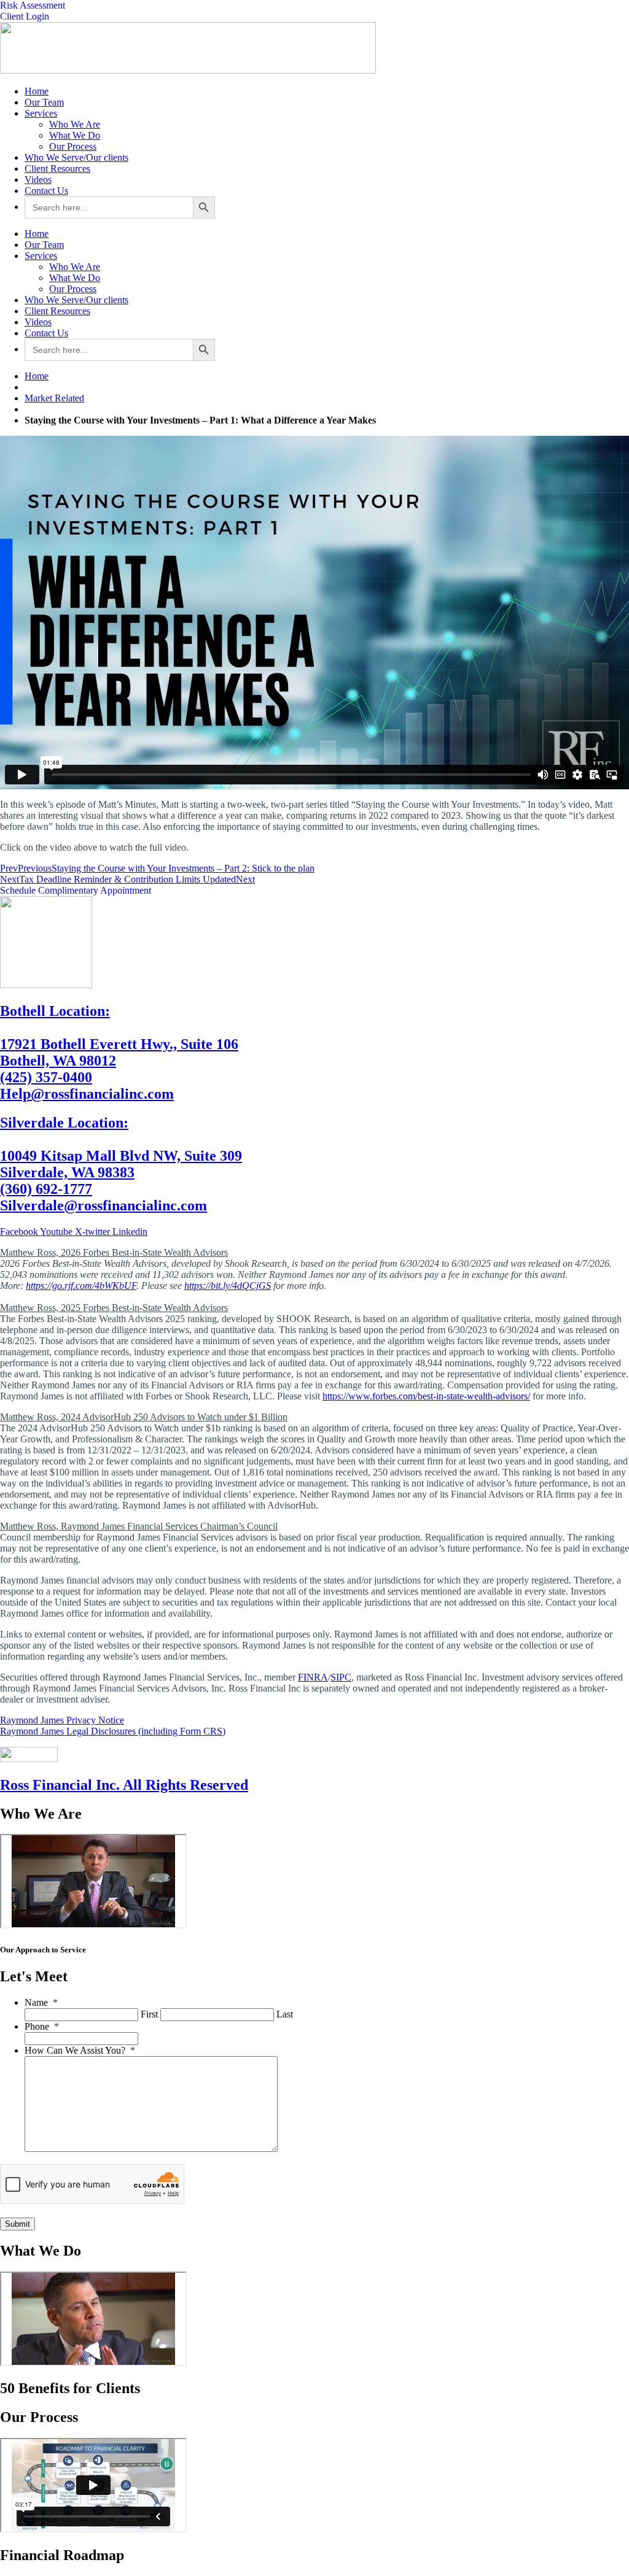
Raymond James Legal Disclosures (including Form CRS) (113, 1731)
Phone (42, 2026)
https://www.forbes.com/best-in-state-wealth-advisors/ (426, 1396)
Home (37, 91)
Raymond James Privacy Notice (62, 1720)
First (149, 2014)
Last (285, 2014)
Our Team (44, 102)
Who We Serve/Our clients (76, 157)
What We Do (75, 135)
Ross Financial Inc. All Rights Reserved (124, 1785)
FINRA (313, 1677)
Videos (38, 180)
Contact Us (46, 191)
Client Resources (57, 168)
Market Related (54, 398)
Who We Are (75, 124)
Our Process (73, 146)
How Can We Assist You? (80, 2050)
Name (41, 2002)
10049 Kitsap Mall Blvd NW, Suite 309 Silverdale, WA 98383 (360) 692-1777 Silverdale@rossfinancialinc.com (121, 1164)
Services (41, 113)
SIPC (341, 1677)
